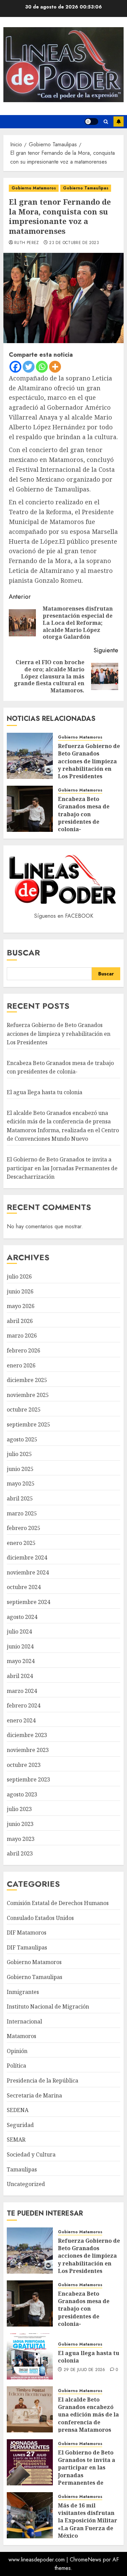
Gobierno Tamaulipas (86, 188)
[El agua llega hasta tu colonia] (30, 2356)
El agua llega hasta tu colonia (45, 1092)
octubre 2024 (24, 1587)
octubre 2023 (24, 1765)
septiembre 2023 (28, 1779)
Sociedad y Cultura (31, 2154)
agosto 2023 (22, 1794)
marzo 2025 (22, 1513)
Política (16, 2066)
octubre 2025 (24, 1410)
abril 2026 (20, 1321)
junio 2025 (20, 1469)
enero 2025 (21, 1543)
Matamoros (22, 2036)
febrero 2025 (24, 1528)
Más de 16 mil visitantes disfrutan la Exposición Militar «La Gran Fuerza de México (88, 2521)
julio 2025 (19, 1454)
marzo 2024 (22, 1691)
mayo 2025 (21, 1483)
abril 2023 (20, 1853)
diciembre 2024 (27, 1557)
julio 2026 (19, 1276)
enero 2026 (21, 1365)
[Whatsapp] (42, 367)
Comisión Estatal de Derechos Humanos (58, 1903)
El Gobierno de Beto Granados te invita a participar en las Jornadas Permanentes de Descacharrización (62, 1168)
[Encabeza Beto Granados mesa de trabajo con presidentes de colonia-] (30, 809)
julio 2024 (19, 1631)
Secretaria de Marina (34, 2095)
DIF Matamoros (27, 1933)
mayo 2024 (21, 1661)
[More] (55, 367)
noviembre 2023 (28, 1750)
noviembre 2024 (28, 1572)
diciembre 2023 (27, 1735)
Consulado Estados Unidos (40, 1918)
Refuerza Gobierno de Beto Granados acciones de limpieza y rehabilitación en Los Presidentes (89, 761)
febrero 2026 (24, 1350)
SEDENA (18, 2110)
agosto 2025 (22, 1439)
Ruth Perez (27, 243)
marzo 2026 (22, 1336)
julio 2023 (19, 1809)
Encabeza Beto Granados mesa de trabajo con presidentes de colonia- (84, 814)
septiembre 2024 (28, 1602)
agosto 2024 (22, 1617)
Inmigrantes (23, 1992)
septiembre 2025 (28, 1424)
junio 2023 (20, 1824)
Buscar (23, 953)
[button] (106, 122)
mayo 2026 (21, 1306)
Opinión (17, 2051)
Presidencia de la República (43, 2080)
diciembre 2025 (27, 1380)
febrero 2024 (24, 1705)
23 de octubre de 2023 (74, 243)
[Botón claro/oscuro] (91, 122)
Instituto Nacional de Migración (48, 2006)
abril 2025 (20, 1498)
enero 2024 (21, 1720)
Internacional (24, 2021)
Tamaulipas (22, 2169)
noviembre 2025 (28, 1395)
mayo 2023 (21, 1839)
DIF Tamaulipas (27, 1947)
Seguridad (20, 2125)
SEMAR (16, 2140)
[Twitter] (29, 367)
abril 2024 (20, 1676)
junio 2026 (20, 1291)
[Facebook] (15, 367)
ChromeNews (86, 2560)
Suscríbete (119, 122)
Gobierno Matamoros (34, 188)
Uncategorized (26, 2184)
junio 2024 (20, 1646)
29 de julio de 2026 (84, 2370)
